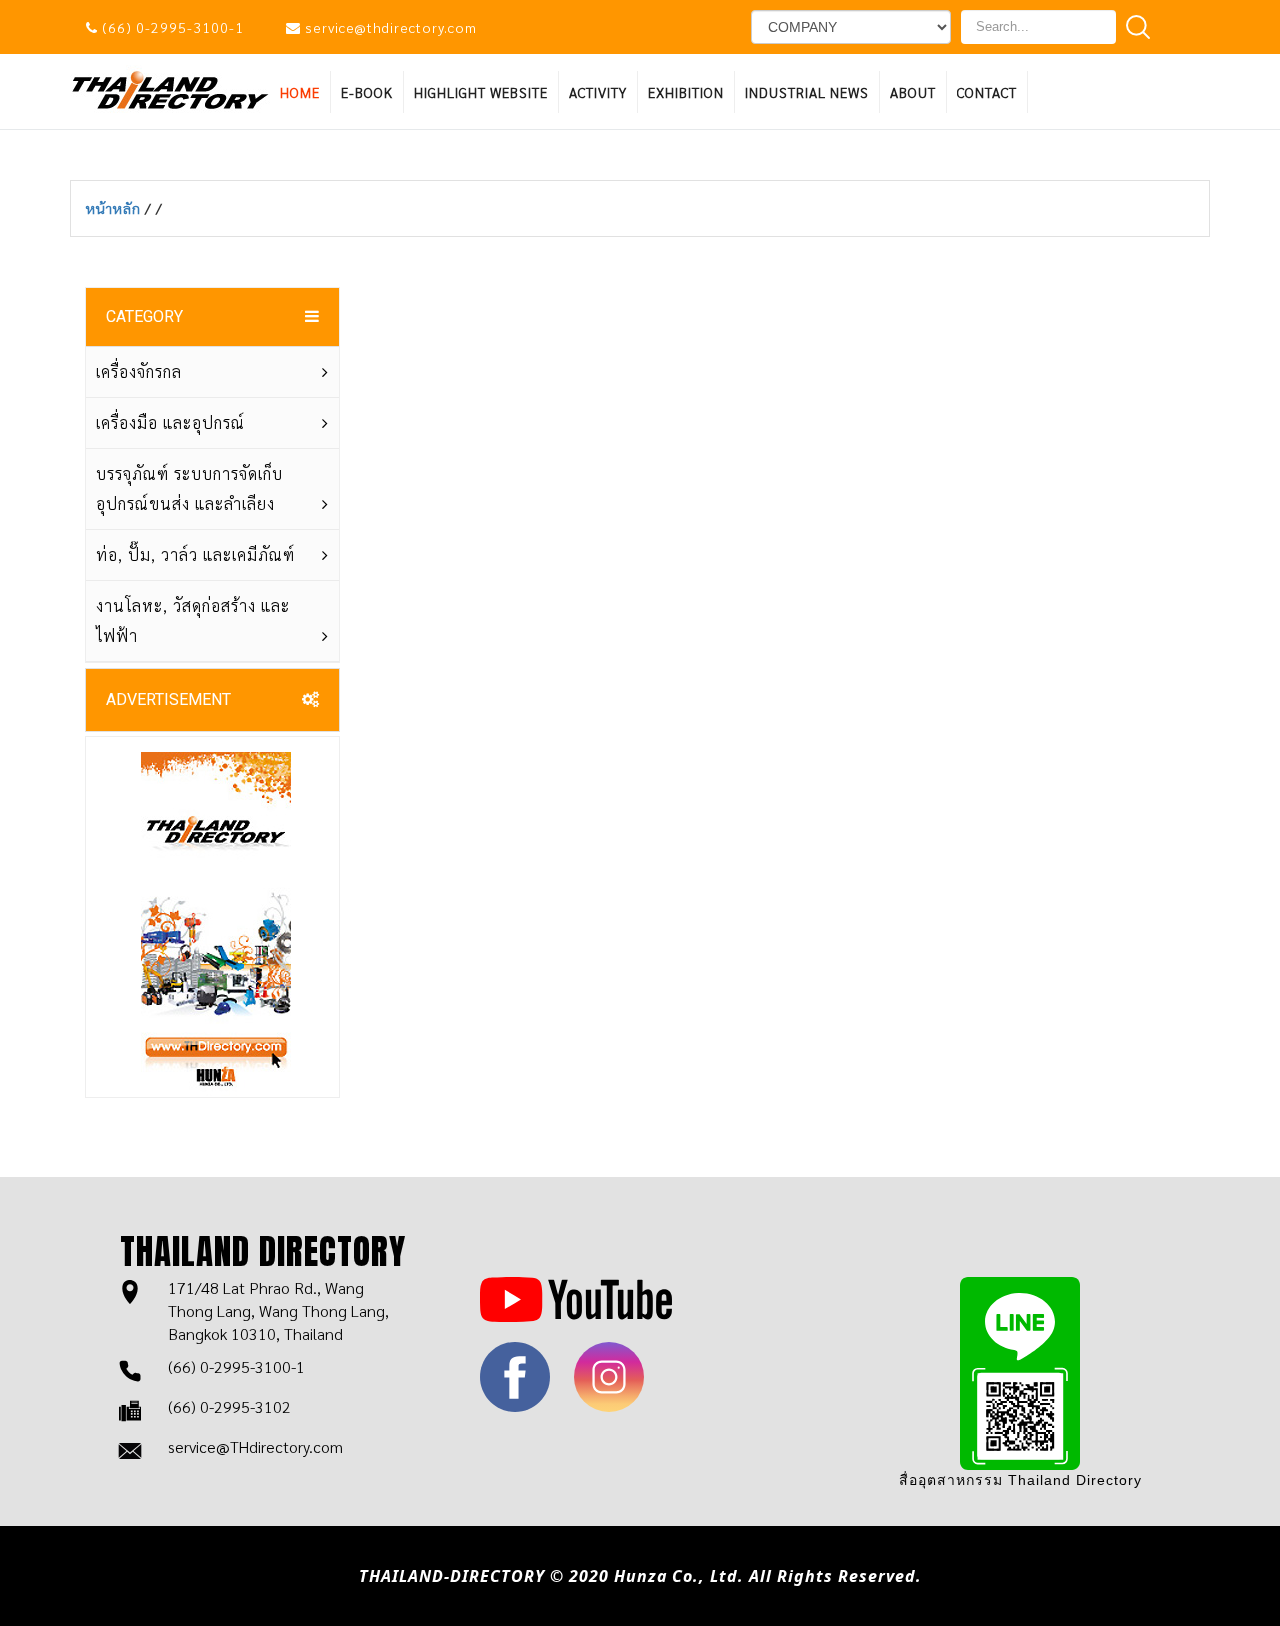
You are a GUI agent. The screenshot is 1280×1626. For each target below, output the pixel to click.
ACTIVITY (598, 92)
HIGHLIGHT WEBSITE (481, 92)
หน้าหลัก (115, 208)
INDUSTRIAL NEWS (807, 92)
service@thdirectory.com (391, 27)
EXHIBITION (686, 92)
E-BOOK (367, 92)
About (913, 92)
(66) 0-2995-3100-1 (173, 27)
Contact (987, 92)
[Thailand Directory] (170, 88)
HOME (300, 92)
